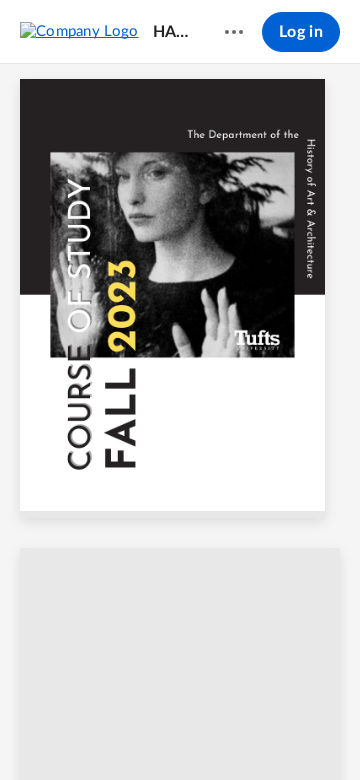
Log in (301, 32)
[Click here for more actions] (234, 32)
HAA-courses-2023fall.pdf (173, 32)
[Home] (79, 31)
